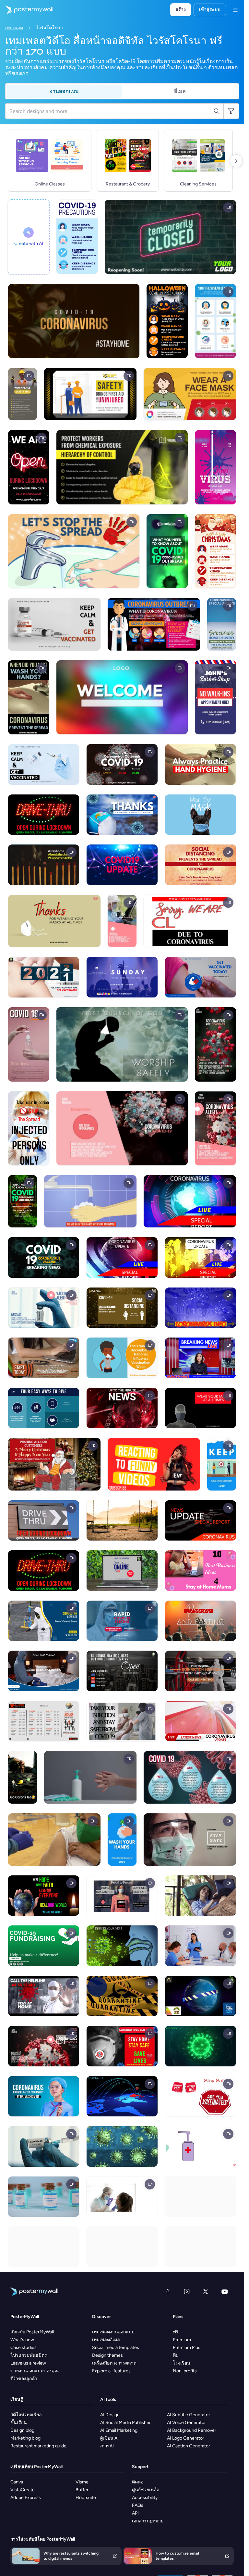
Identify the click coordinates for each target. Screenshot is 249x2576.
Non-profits (185, 2371)
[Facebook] (168, 2291)
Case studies (24, 2348)
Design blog (22, 2430)
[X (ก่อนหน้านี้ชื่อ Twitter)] (206, 2291)
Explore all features (111, 2371)
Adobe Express (26, 2498)
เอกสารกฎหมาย (148, 2521)
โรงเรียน (182, 2363)
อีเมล (180, 91)
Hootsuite (86, 2498)
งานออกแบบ (64, 91)
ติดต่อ (138, 2482)
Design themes (107, 2355)
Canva (17, 2482)
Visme (82, 2482)
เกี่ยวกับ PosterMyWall (32, 2332)
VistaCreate (23, 2490)
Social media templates (116, 2348)
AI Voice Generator (186, 2423)
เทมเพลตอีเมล (106, 2340)
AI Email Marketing (119, 2430)
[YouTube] (225, 2291)
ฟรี (176, 2332)
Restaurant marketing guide (38, 2446)
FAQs (138, 2505)
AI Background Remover (192, 2430)
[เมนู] (235, 10)
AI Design (110, 2415)
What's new (22, 2340)
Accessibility (145, 2498)
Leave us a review (28, 2363)
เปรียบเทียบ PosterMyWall (36, 2467)
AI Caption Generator (189, 2446)
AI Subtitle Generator (189, 2415)
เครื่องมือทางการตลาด (114, 2363)
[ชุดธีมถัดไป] (236, 161)
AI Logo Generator (186, 2438)
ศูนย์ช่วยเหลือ (146, 2490)
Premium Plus (187, 2348)
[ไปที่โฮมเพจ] (27, 10)
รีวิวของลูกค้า (24, 2379)
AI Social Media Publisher (125, 2423)
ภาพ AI (107, 2446)
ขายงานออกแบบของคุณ (35, 2371)
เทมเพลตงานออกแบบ (113, 2332)
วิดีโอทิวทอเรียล (26, 2415)
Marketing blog (25, 2438)
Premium (182, 2340)
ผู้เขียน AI (109, 2438)
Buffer (82, 2490)
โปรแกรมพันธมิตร (29, 2355)
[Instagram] (187, 2291)
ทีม (176, 2355)
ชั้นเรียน (19, 2423)
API (135, 2513)
